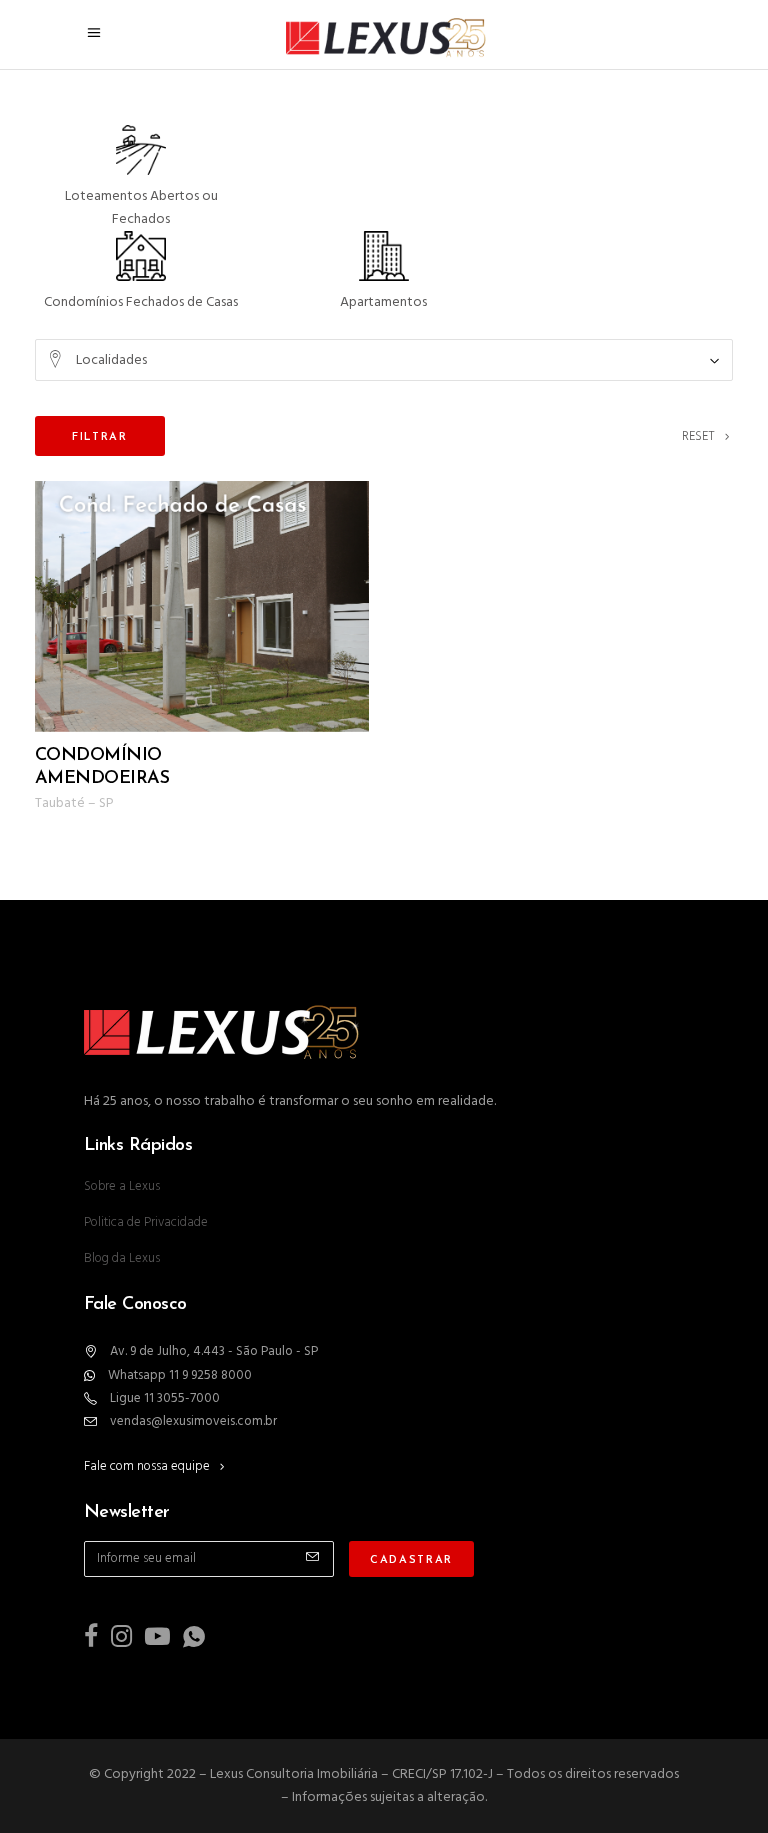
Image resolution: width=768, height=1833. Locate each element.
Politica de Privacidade (146, 1222)
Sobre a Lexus (122, 1186)
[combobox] (384, 360)
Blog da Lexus (122, 1258)
